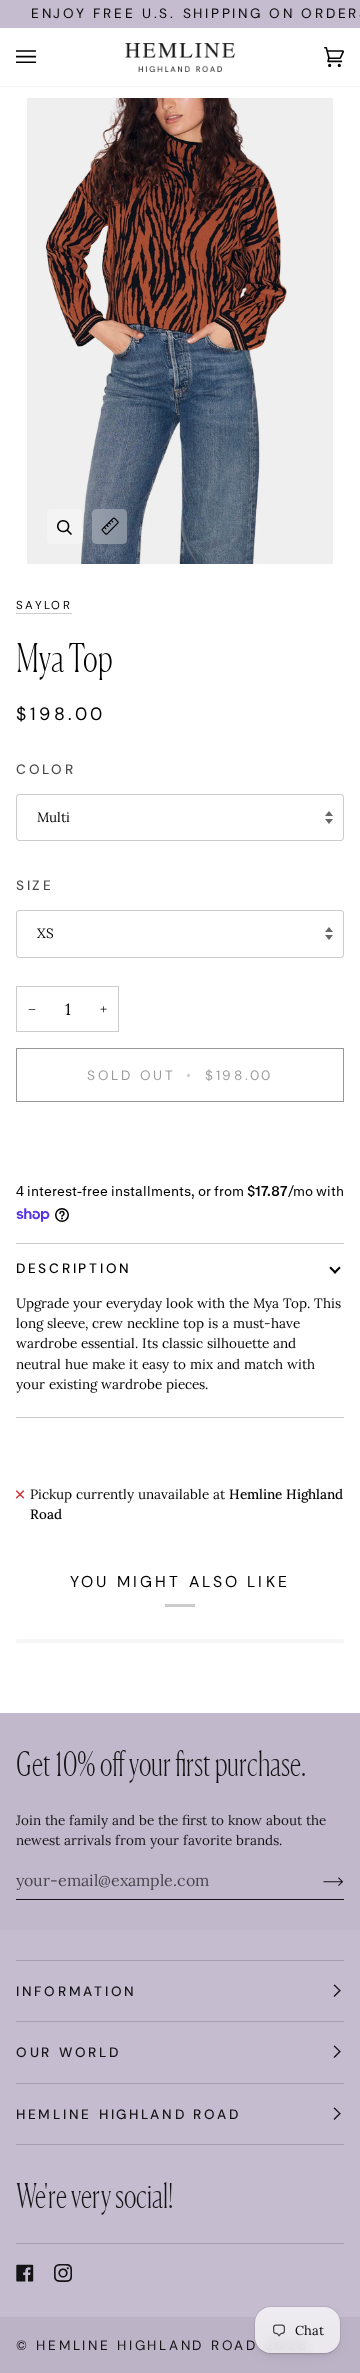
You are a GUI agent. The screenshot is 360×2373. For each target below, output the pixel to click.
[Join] (317, 1880)
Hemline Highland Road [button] (128, 2114)
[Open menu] (46, 57)
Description (74, 1268)
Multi (53, 817)
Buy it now (180, 1143)
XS (45, 933)
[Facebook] (25, 2273)
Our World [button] (68, 2052)
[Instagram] (63, 2273)
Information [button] (76, 1991)
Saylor (44, 605)
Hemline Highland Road (146, 2345)
